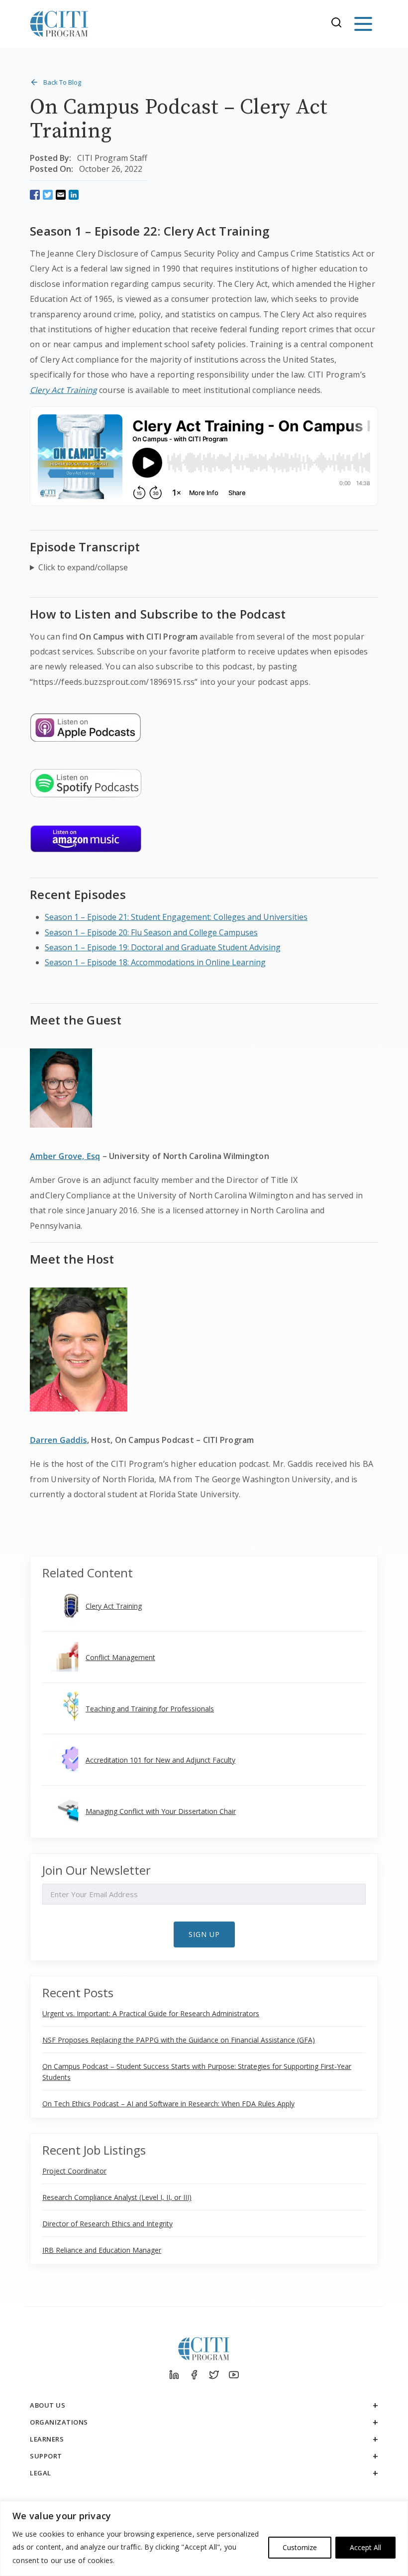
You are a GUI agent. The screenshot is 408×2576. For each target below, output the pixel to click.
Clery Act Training (63, 390)
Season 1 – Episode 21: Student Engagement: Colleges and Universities (176, 917)
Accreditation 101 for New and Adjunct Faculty (160, 1760)
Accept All (365, 2547)
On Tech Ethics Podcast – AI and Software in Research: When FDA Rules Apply (168, 2104)
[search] (339, 24)
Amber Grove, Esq (65, 1156)
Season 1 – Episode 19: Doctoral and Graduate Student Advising (163, 947)
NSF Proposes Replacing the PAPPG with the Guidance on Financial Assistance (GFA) (179, 2040)
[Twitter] (214, 2375)
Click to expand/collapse (83, 567)
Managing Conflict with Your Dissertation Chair (161, 1811)
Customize (300, 2547)
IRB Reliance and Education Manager (102, 2250)
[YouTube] (234, 2375)
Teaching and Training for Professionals (150, 1709)
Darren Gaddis (58, 1440)
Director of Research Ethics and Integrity (107, 2224)
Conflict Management (120, 1657)
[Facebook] (194, 2375)
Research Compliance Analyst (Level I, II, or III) (117, 2197)
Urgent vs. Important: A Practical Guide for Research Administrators (151, 2013)
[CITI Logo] (59, 24)
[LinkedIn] (174, 2375)
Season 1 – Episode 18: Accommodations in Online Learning (155, 962)
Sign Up (204, 1934)
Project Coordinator (74, 2171)
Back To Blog (62, 82)
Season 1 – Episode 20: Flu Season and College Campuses (151, 932)
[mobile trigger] (363, 24)
